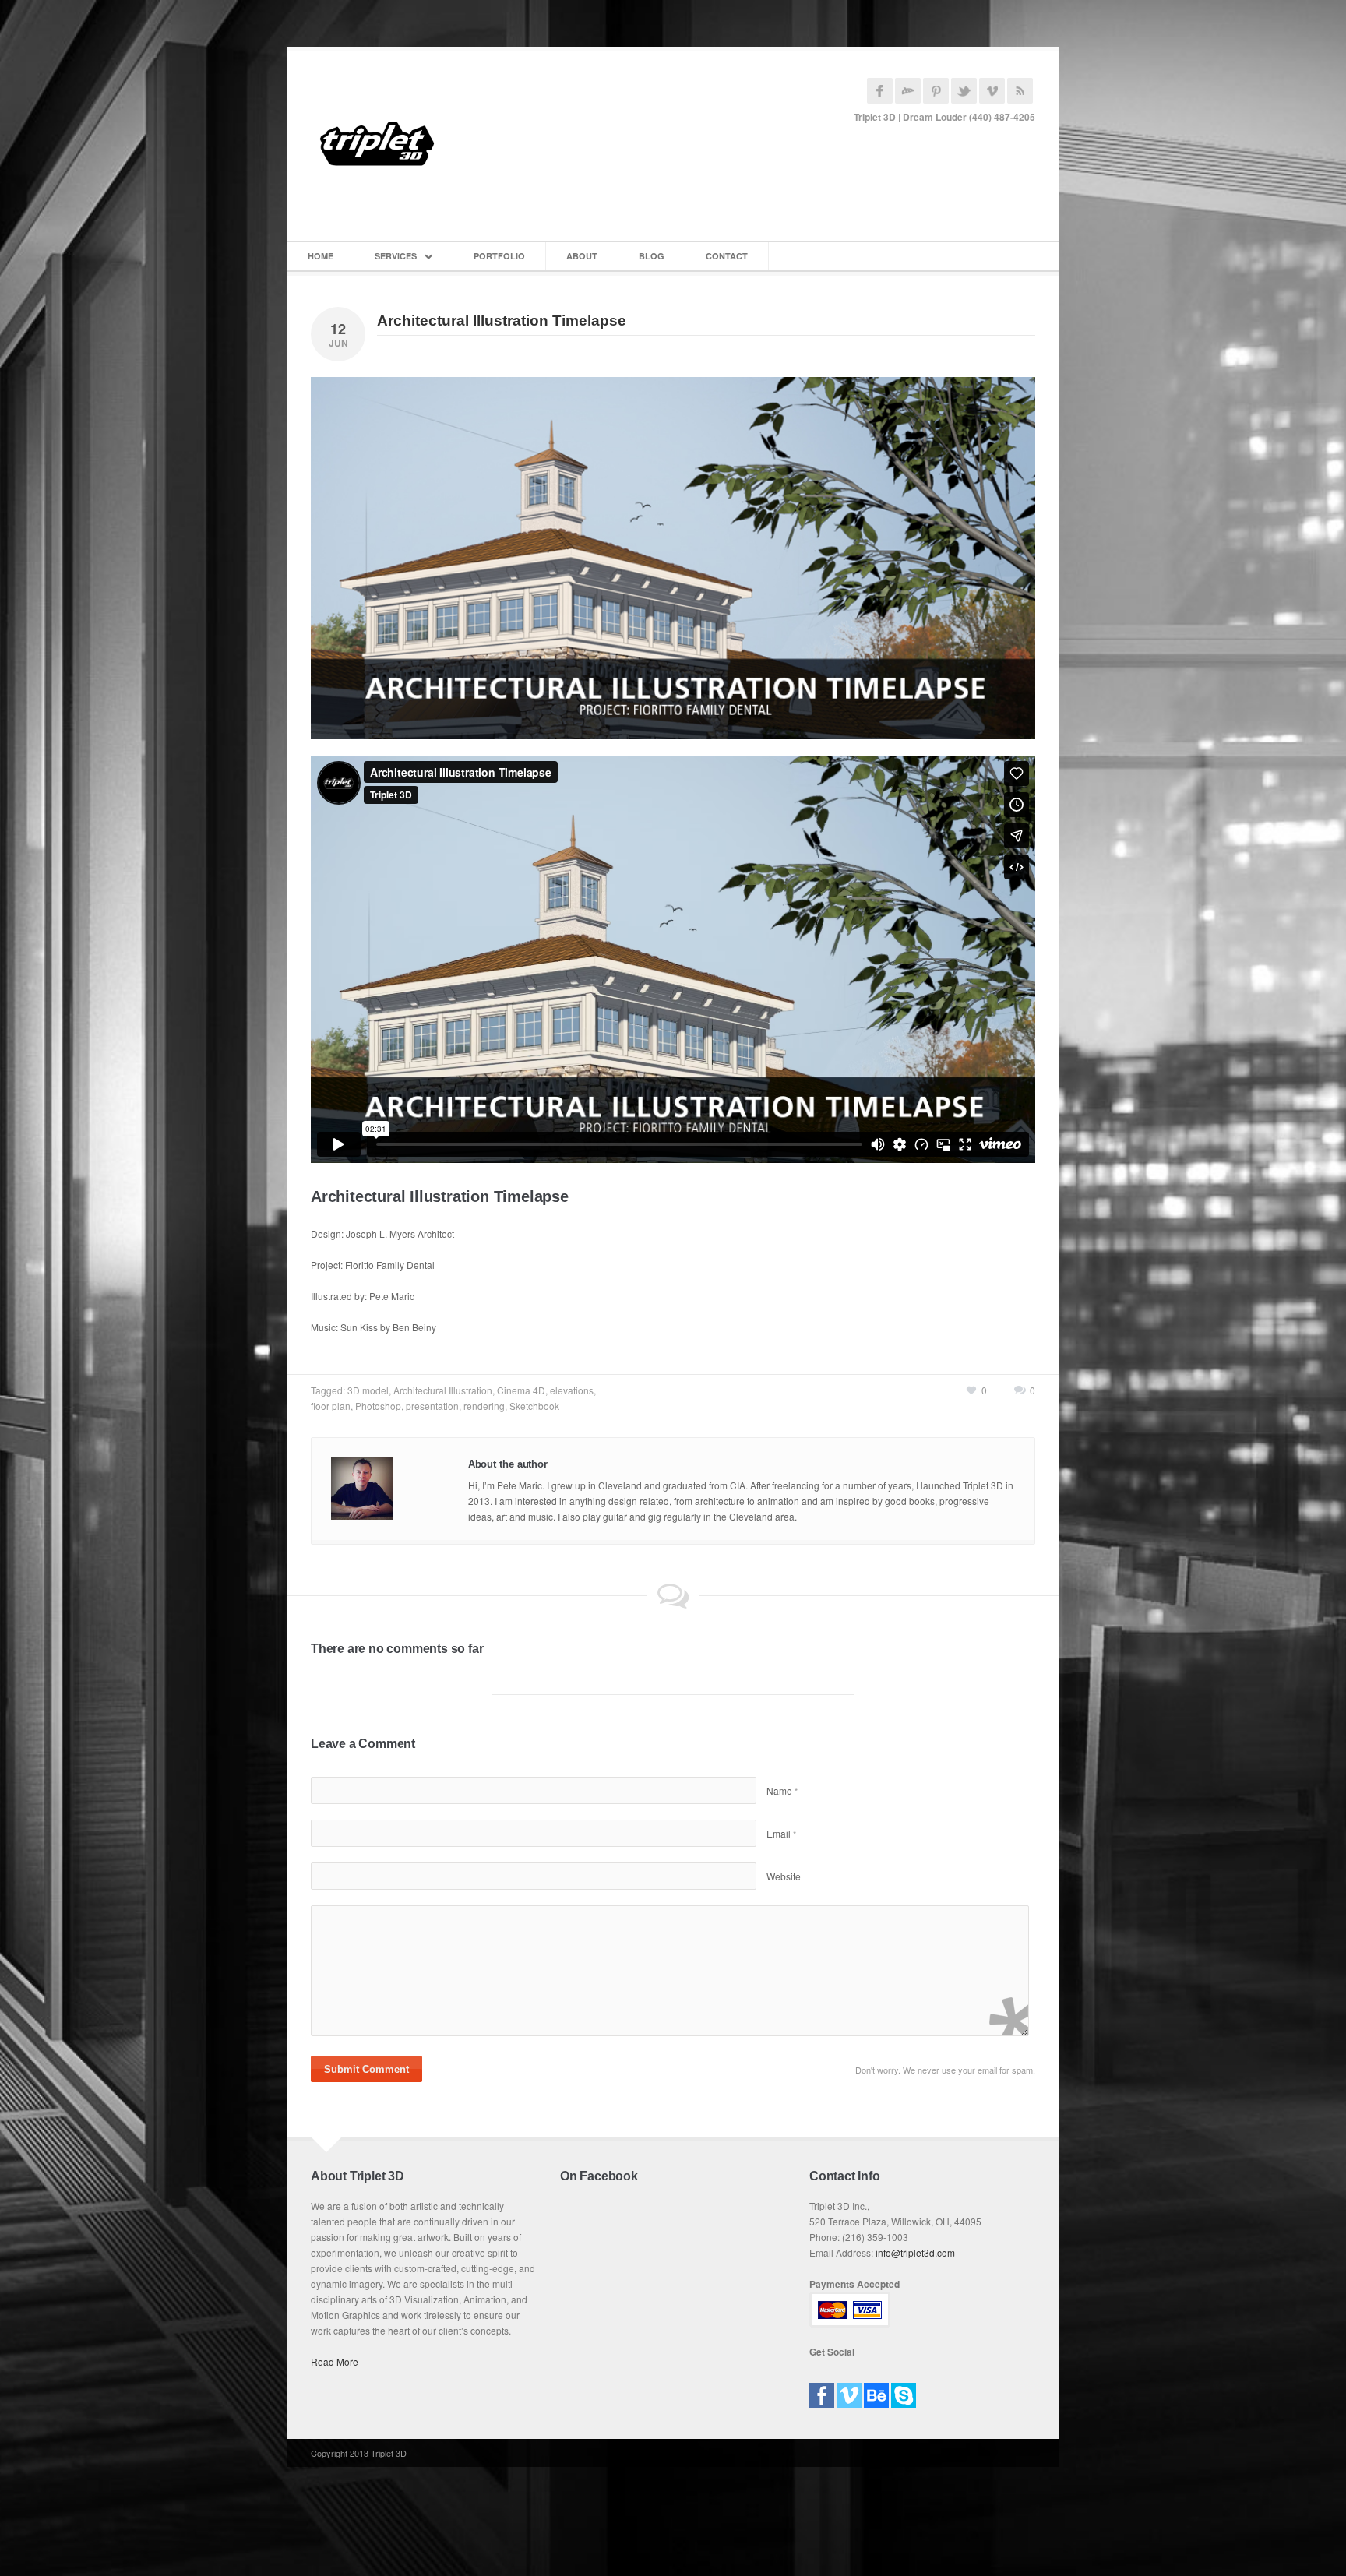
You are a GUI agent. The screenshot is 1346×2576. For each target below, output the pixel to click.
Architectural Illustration (443, 1390)
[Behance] (876, 2390)
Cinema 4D (521, 1390)
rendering (484, 1406)
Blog (652, 256)
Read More (335, 2361)
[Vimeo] (849, 2390)
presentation (432, 1406)
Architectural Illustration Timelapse (502, 321)
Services (396, 256)
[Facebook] (822, 2390)
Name (782, 1790)
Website (784, 1876)
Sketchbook (534, 1406)
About (582, 256)
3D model (368, 1390)
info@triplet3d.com (915, 2252)
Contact (727, 256)
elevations (572, 1390)
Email (781, 1833)
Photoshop (378, 1406)
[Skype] (904, 2390)
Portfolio (499, 256)
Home (321, 256)
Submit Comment (366, 2069)
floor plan (331, 1406)
